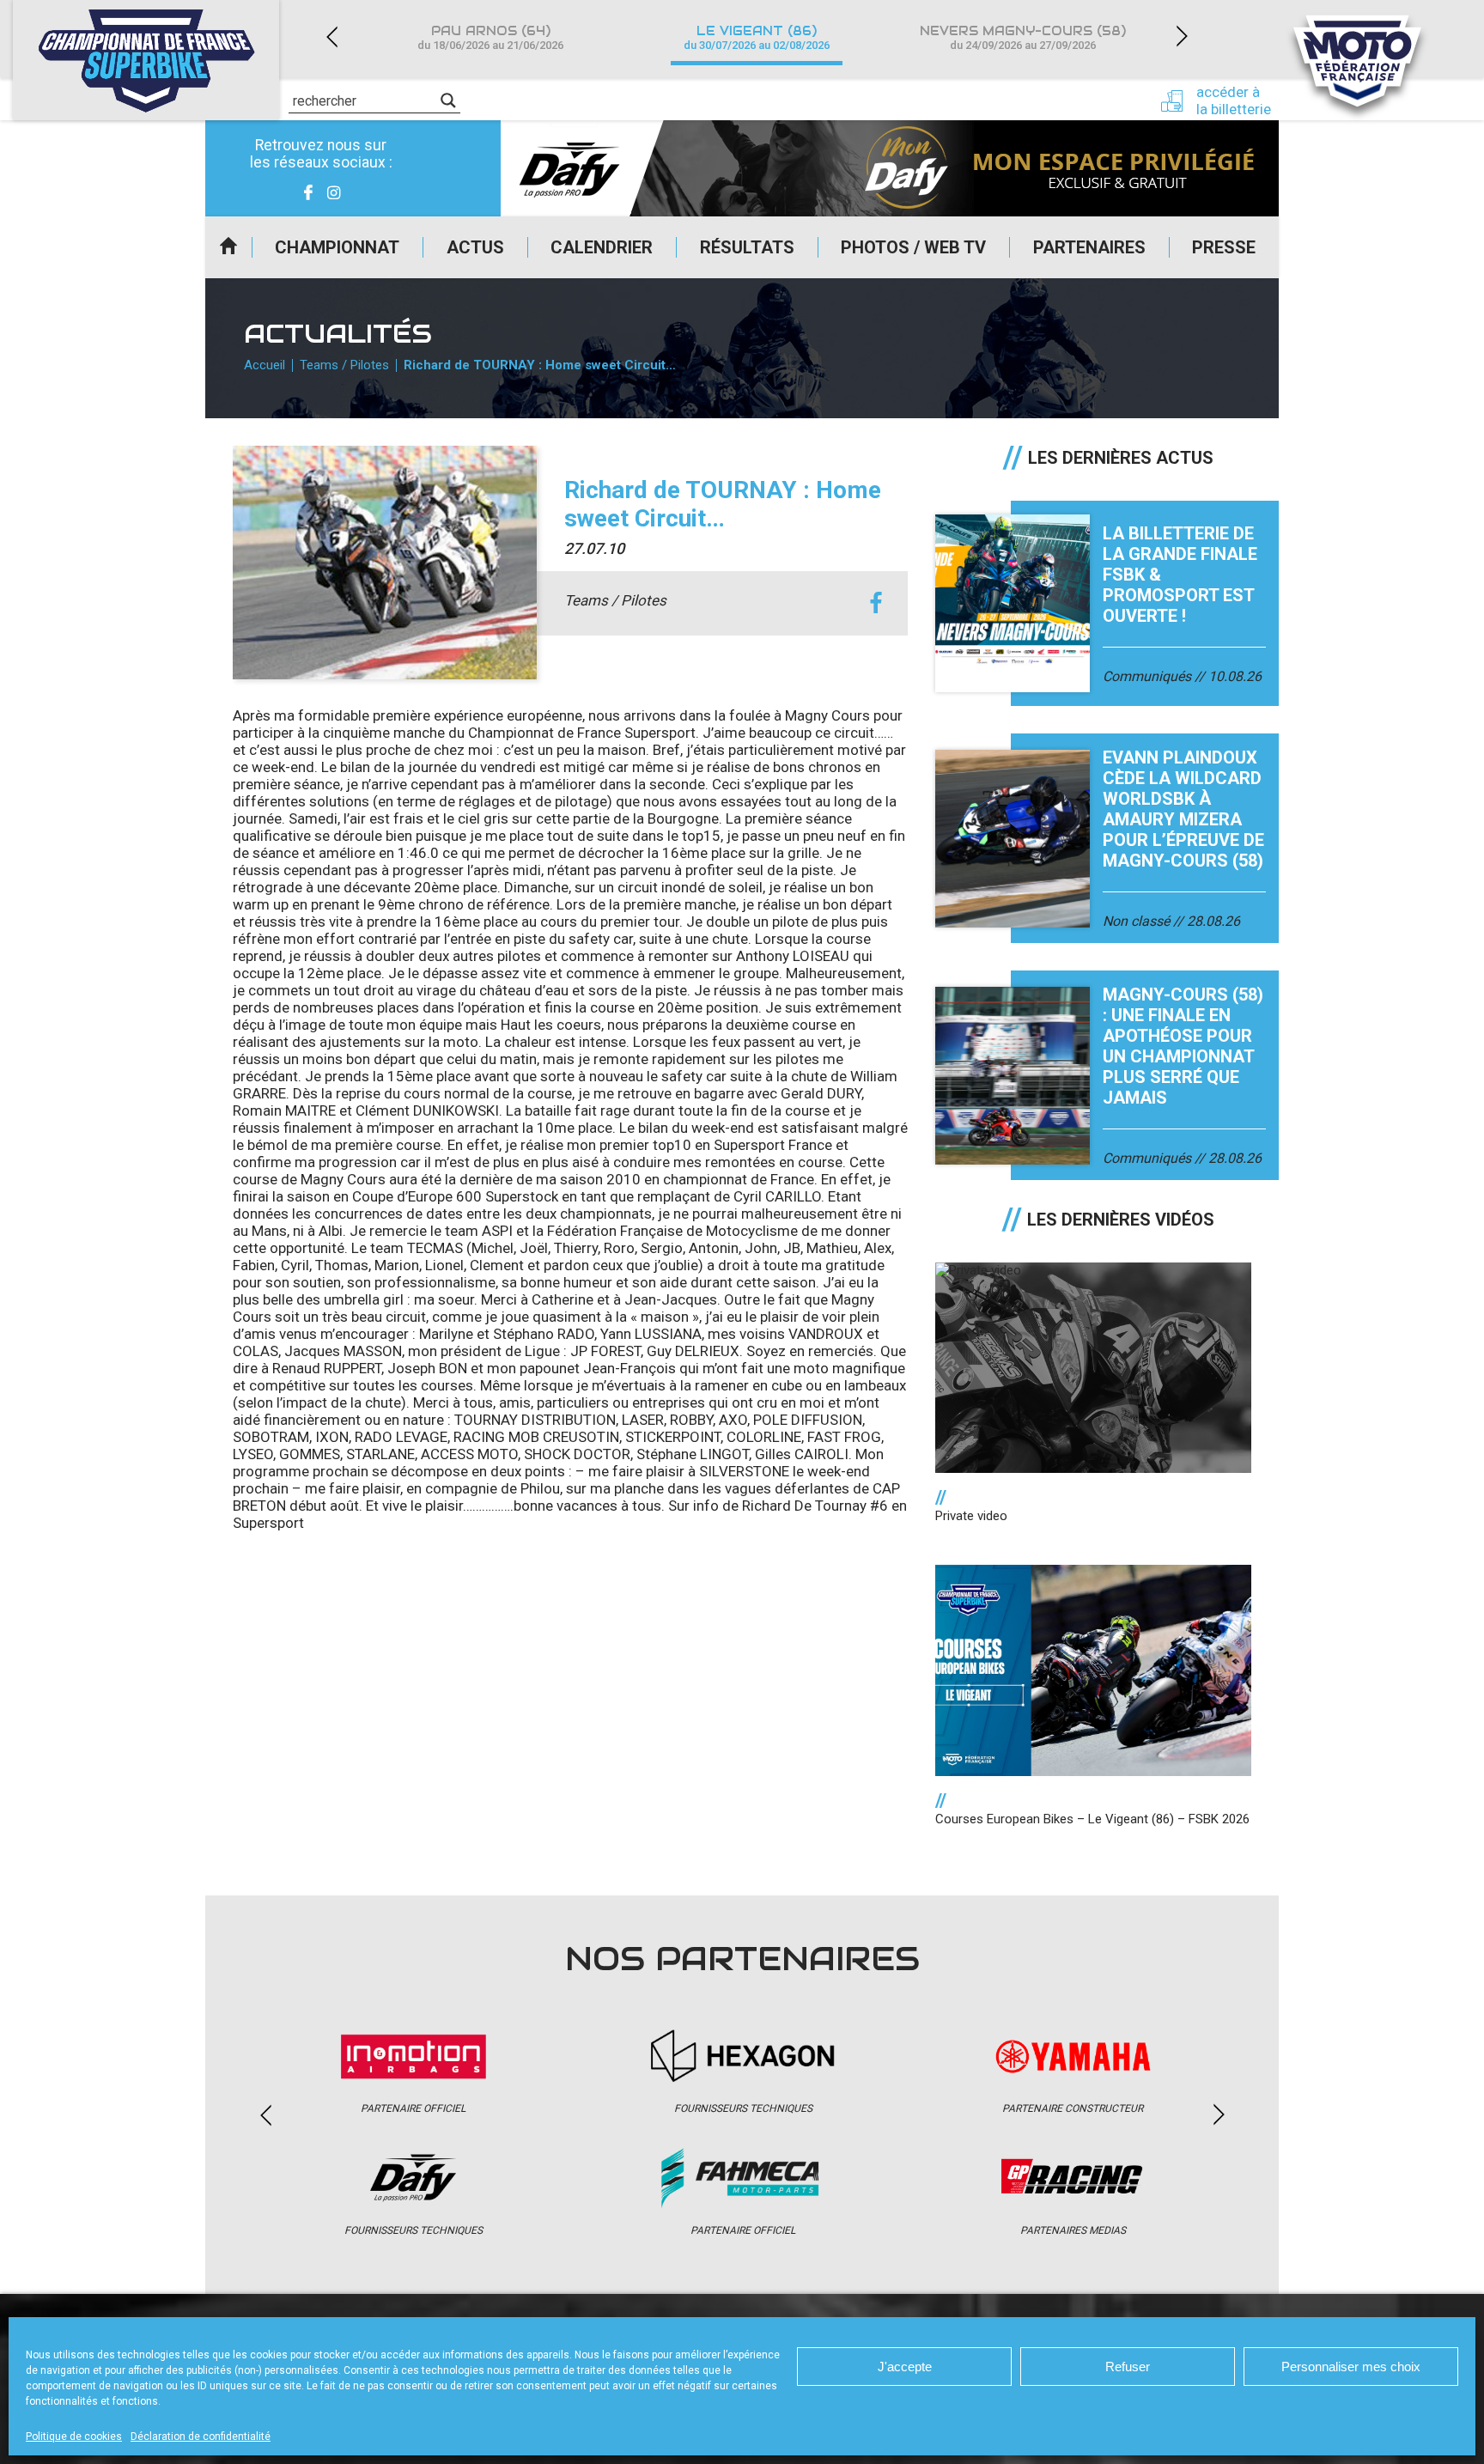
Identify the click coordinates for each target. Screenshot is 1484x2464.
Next (1182, 37)
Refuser (1128, 2367)
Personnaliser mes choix (1351, 2367)
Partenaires (1089, 247)
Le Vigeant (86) (757, 37)
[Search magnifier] (448, 100)
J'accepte (905, 2367)
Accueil (228, 247)
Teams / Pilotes (344, 365)
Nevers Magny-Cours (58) (1023, 37)
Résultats (747, 247)
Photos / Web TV (913, 247)
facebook (876, 603)
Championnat (337, 247)
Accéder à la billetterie (1234, 100)
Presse (1224, 247)
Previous (331, 37)
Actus (475, 247)
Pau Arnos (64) (490, 37)
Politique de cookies (74, 2437)
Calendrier (602, 247)
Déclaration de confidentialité (201, 2437)
